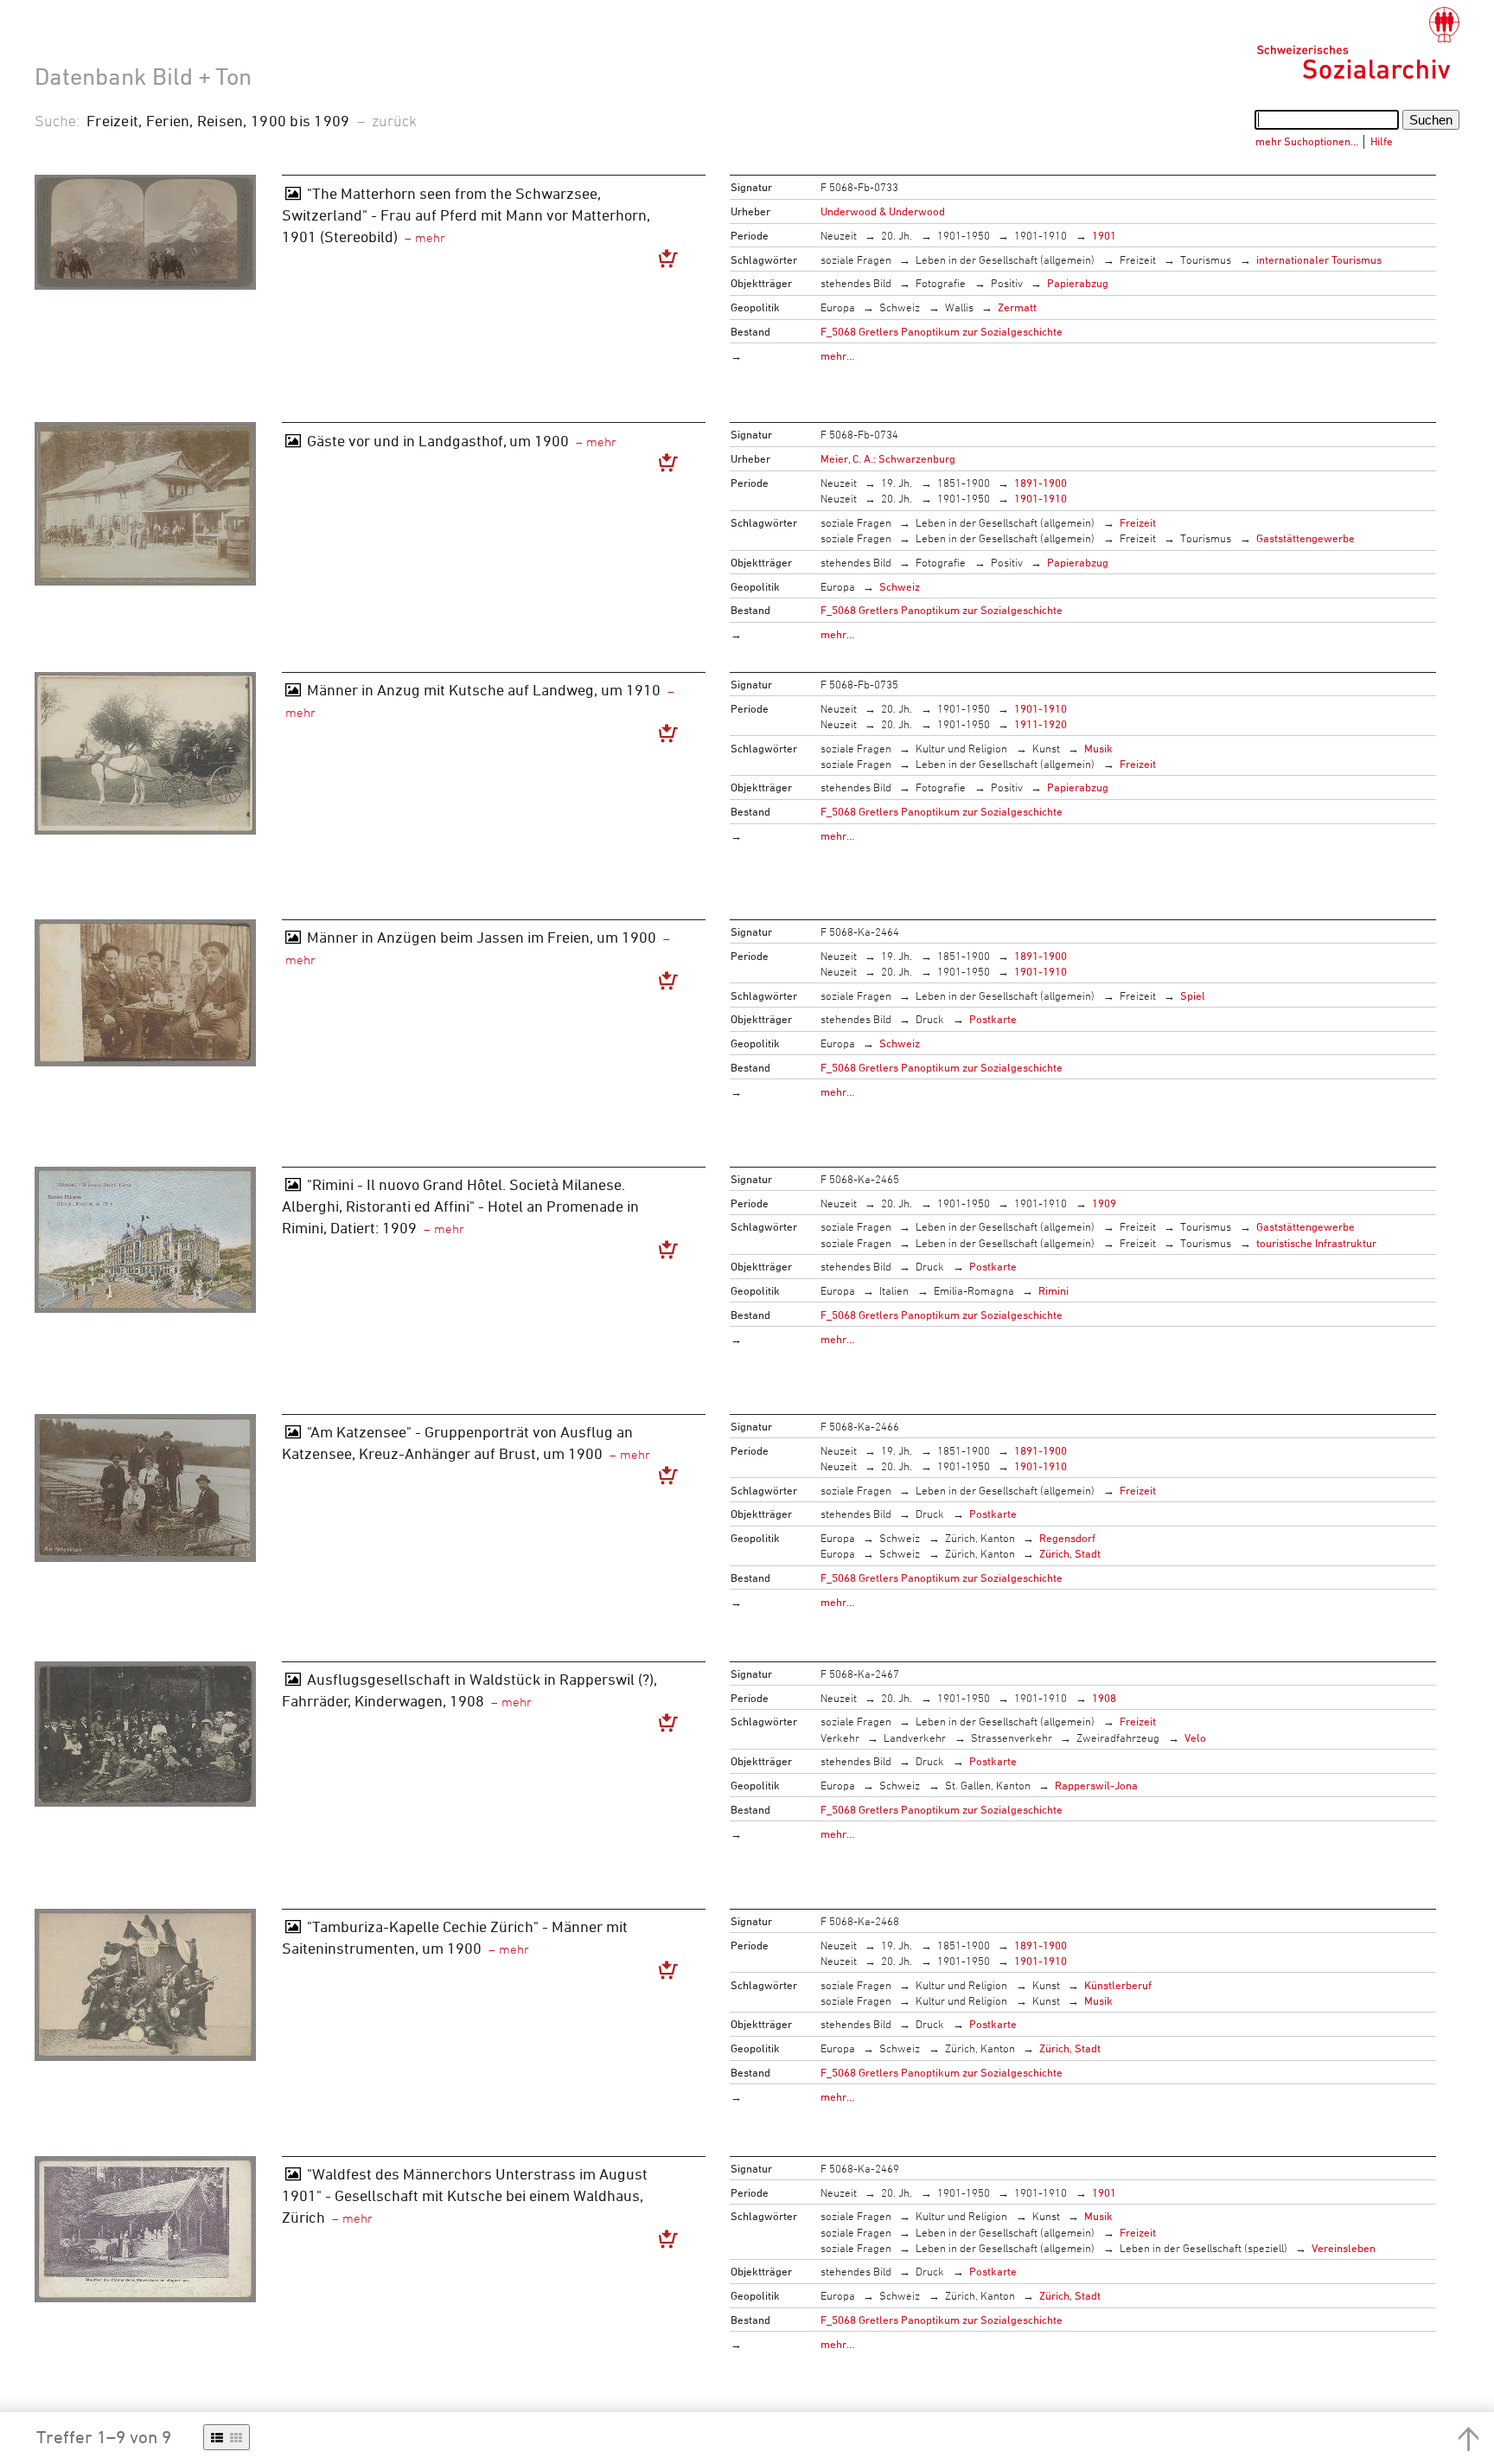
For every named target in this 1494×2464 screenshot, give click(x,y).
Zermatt (1017, 307)
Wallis (959, 307)
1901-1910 (1041, 235)
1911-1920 (1041, 724)
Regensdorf (1067, 1538)
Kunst (1046, 748)
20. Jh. (897, 235)
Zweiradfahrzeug (1118, 1738)
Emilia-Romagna (974, 1290)
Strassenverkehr (1012, 1738)
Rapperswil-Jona (1096, 1785)
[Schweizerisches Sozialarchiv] (1358, 43)
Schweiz (900, 307)
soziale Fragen (856, 259)
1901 (1104, 235)
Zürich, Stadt (1070, 1553)
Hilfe (1382, 141)
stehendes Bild (856, 283)
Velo (1195, 1738)
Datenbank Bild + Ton (143, 76)
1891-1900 (1041, 483)
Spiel (1193, 995)
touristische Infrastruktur (1316, 1243)
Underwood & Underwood (883, 211)
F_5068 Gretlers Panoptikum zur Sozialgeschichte (942, 331)
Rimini (1053, 1290)
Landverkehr (915, 1738)
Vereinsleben (1344, 2248)
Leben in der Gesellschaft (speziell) (1203, 2248)
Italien (894, 1290)
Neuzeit (839, 235)
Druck (930, 1019)
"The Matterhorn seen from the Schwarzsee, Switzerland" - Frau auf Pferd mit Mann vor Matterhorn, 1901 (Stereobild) (466, 214)
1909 (1104, 1203)
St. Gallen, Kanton (988, 1785)
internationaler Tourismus (1319, 259)
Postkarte (993, 1019)
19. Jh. (897, 483)
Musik (1098, 748)
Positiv (1007, 283)
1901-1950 (964, 235)
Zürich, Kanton (980, 1538)
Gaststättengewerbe (1306, 538)
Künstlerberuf (1118, 1985)
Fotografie (941, 283)
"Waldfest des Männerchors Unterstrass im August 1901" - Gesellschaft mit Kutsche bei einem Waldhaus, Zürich (465, 2195)
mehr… (837, 355)
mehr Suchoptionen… (1307, 141)
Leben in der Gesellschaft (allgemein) (1005, 259)
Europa (838, 307)
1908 (1104, 1698)
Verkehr (840, 1738)
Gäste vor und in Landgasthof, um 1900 (438, 440)
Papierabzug (1078, 283)
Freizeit (1138, 259)
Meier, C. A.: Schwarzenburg (888, 458)
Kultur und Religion (961, 748)
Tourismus (1206, 259)
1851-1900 (964, 483)
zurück (394, 120)
